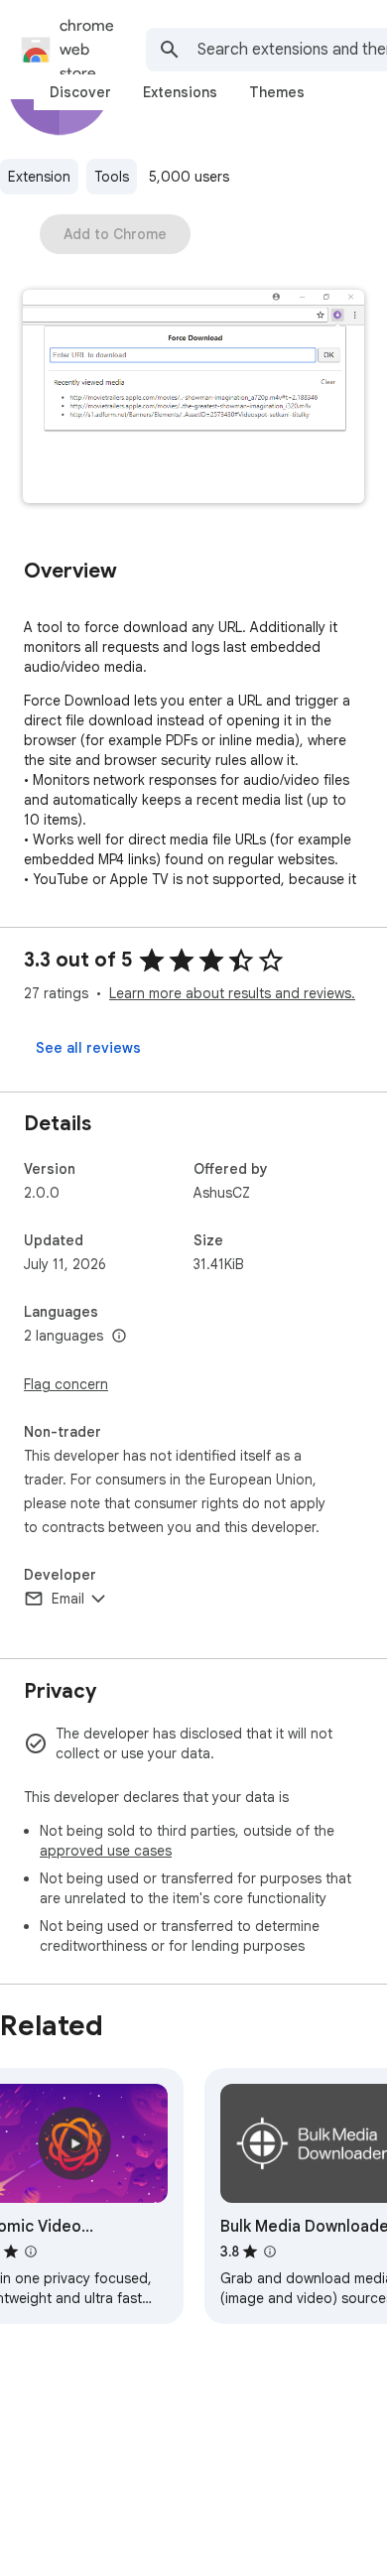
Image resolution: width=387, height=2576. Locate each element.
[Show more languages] (119, 1337)
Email (68, 1599)
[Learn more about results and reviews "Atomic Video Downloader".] (31, 2252)
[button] (193, 398)
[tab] (80, 92)
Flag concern (66, 1384)
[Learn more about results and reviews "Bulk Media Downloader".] (270, 2252)
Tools (112, 177)
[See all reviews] (88, 1048)
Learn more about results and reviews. (232, 993)
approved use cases (106, 1851)
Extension (39, 177)
